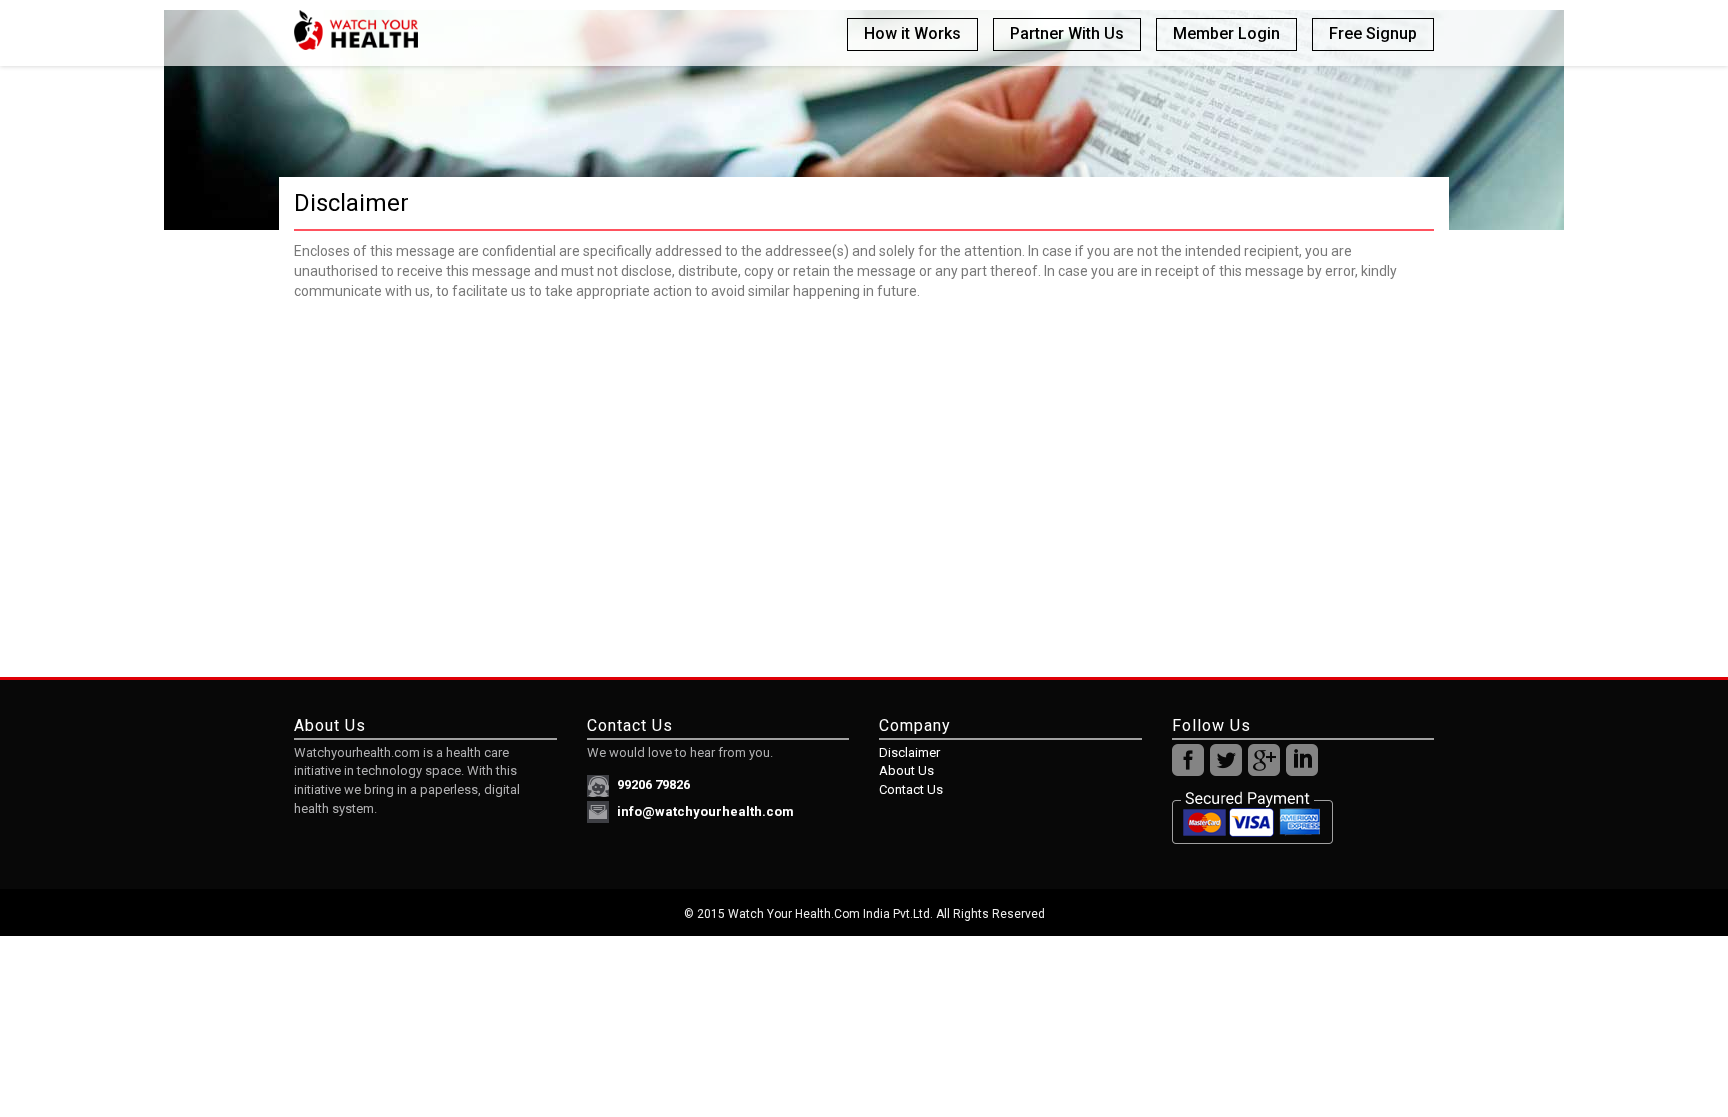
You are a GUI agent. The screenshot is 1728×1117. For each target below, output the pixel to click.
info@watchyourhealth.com (705, 811)
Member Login (1226, 33)
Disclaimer (909, 752)
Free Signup (1373, 33)
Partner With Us (1067, 33)
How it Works (912, 33)
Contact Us (911, 789)
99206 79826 (653, 784)
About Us (906, 770)
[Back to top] (1670, 1059)
